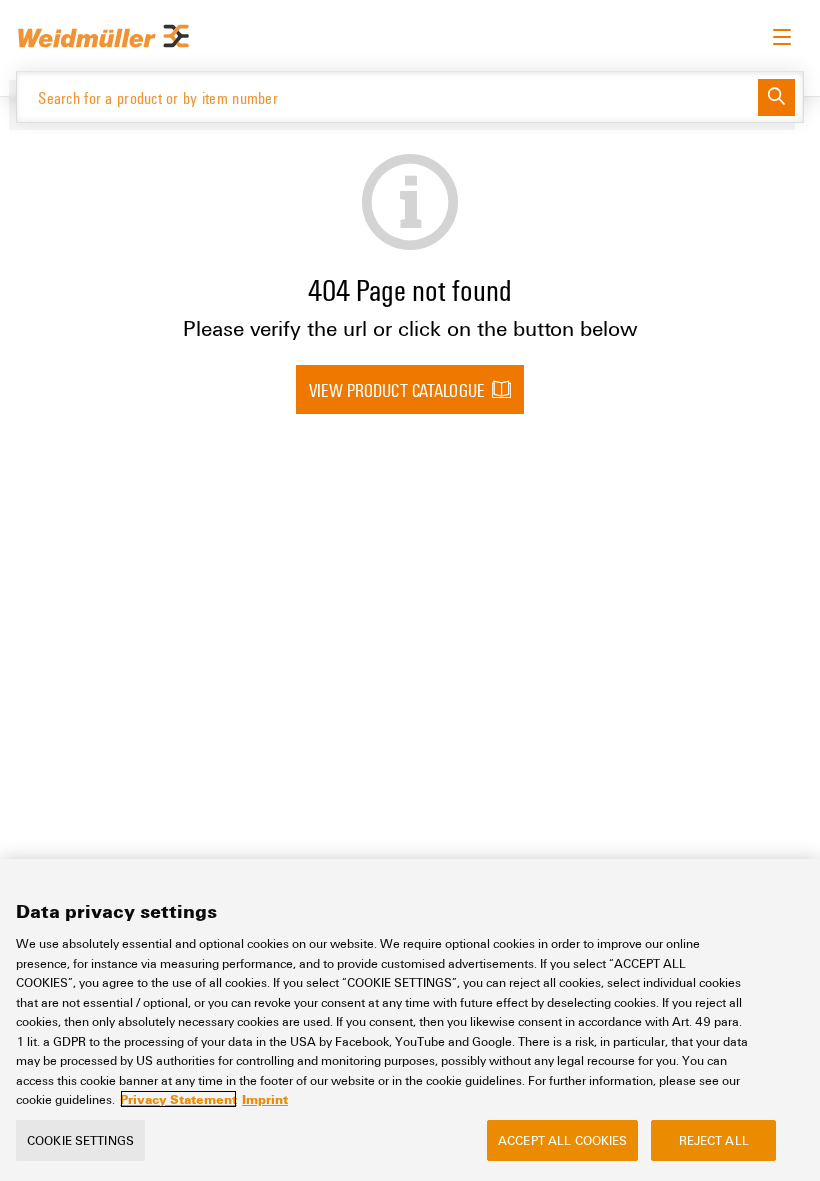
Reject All (714, 1140)
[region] (410, 1020)
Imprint (265, 1099)
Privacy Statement (178, 1099)
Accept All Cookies (562, 1140)
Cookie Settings (80, 1140)
